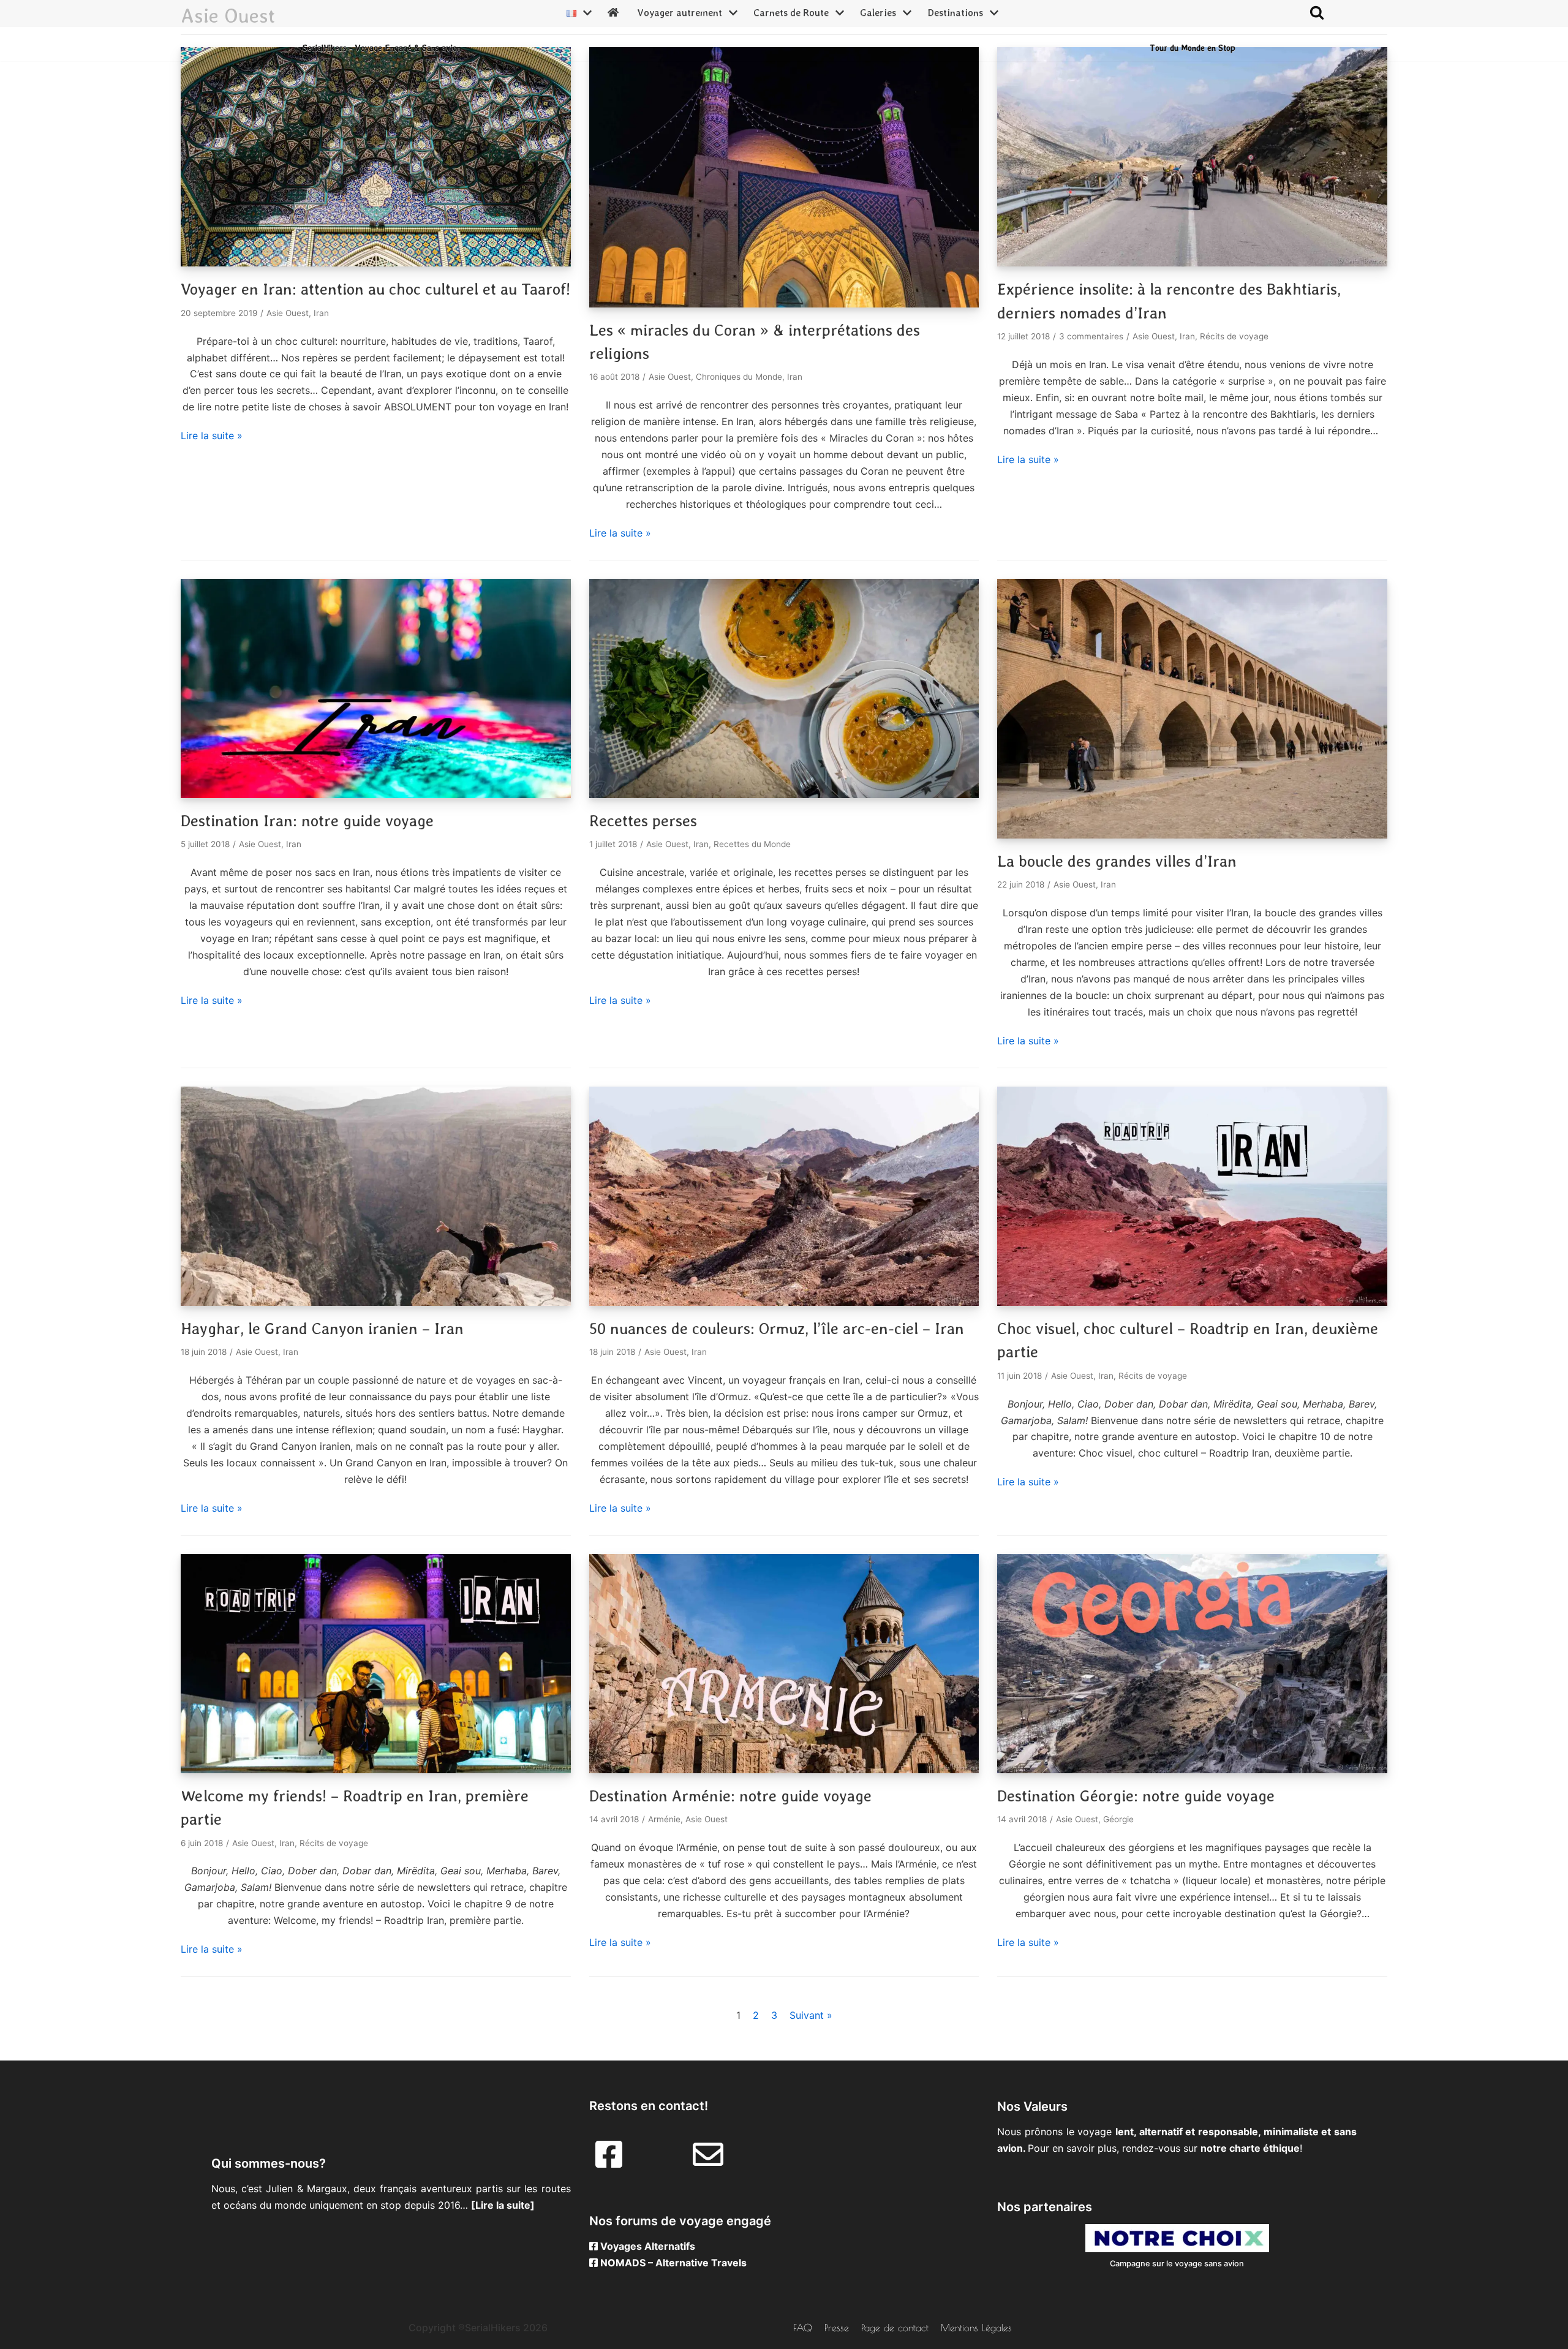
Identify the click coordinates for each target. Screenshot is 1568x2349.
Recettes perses (643, 821)
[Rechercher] (1317, 12)
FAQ (803, 2328)
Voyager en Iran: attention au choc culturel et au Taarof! (375, 289)
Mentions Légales (976, 2328)
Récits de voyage (1234, 336)
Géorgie (1118, 1819)
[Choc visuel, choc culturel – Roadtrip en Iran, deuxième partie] (1192, 1302)
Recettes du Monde (752, 844)
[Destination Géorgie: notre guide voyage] (1192, 1770)
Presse (837, 2328)
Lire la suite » (212, 435)
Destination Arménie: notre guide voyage (730, 1796)
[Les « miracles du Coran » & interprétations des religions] (784, 304)
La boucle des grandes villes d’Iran (1117, 861)
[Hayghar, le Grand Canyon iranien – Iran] (376, 1302)
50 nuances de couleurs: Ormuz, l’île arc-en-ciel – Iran (777, 1329)
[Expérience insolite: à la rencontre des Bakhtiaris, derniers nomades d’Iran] (1192, 263)
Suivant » (811, 2015)
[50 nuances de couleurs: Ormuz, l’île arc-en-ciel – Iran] (784, 1302)
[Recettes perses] (784, 794)
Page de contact (895, 2328)
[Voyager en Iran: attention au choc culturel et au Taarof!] (376, 263)
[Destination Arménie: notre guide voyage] (784, 1770)
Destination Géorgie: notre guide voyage (1136, 1796)
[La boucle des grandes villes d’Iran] (1192, 835)
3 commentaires (1091, 336)
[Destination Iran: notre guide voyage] (376, 794)
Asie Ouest (288, 313)
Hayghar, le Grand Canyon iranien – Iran (322, 1329)
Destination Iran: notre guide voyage (307, 821)
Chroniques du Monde (739, 377)
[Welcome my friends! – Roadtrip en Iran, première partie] (376, 1770)
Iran (321, 313)
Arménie (664, 1819)
